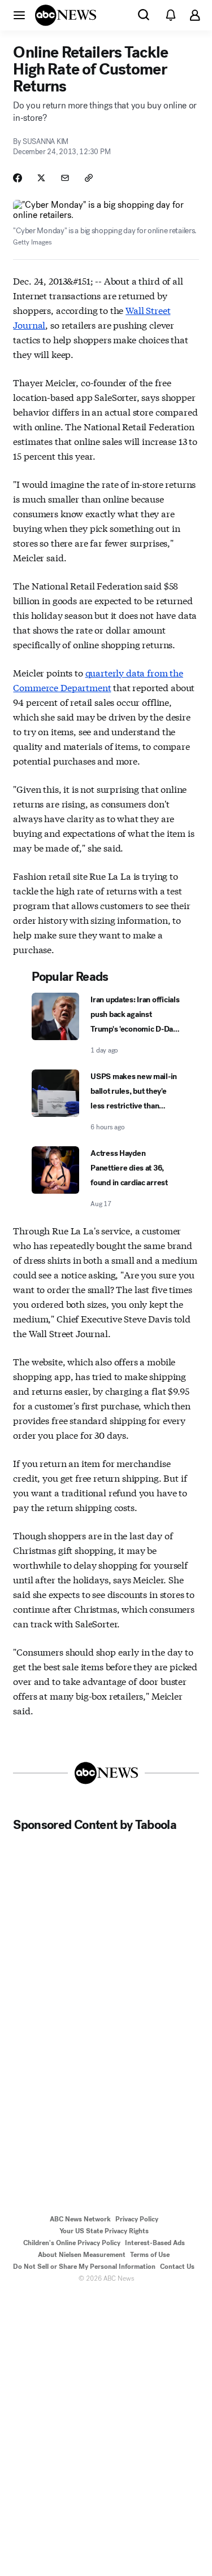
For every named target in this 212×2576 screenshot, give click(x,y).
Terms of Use (150, 2255)
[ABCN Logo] (66, 15)
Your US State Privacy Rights (104, 2231)
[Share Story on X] (41, 178)
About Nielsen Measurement (82, 2255)
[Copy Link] (89, 178)
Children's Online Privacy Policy (72, 2243)
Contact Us (177, 2267)
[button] (19, 15)
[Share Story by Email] (65, 178)
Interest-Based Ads (155, 2243)
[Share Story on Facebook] (18, 178)
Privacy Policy (137, 2219)
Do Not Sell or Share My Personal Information (84, 2267)
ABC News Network (80, 2219)
